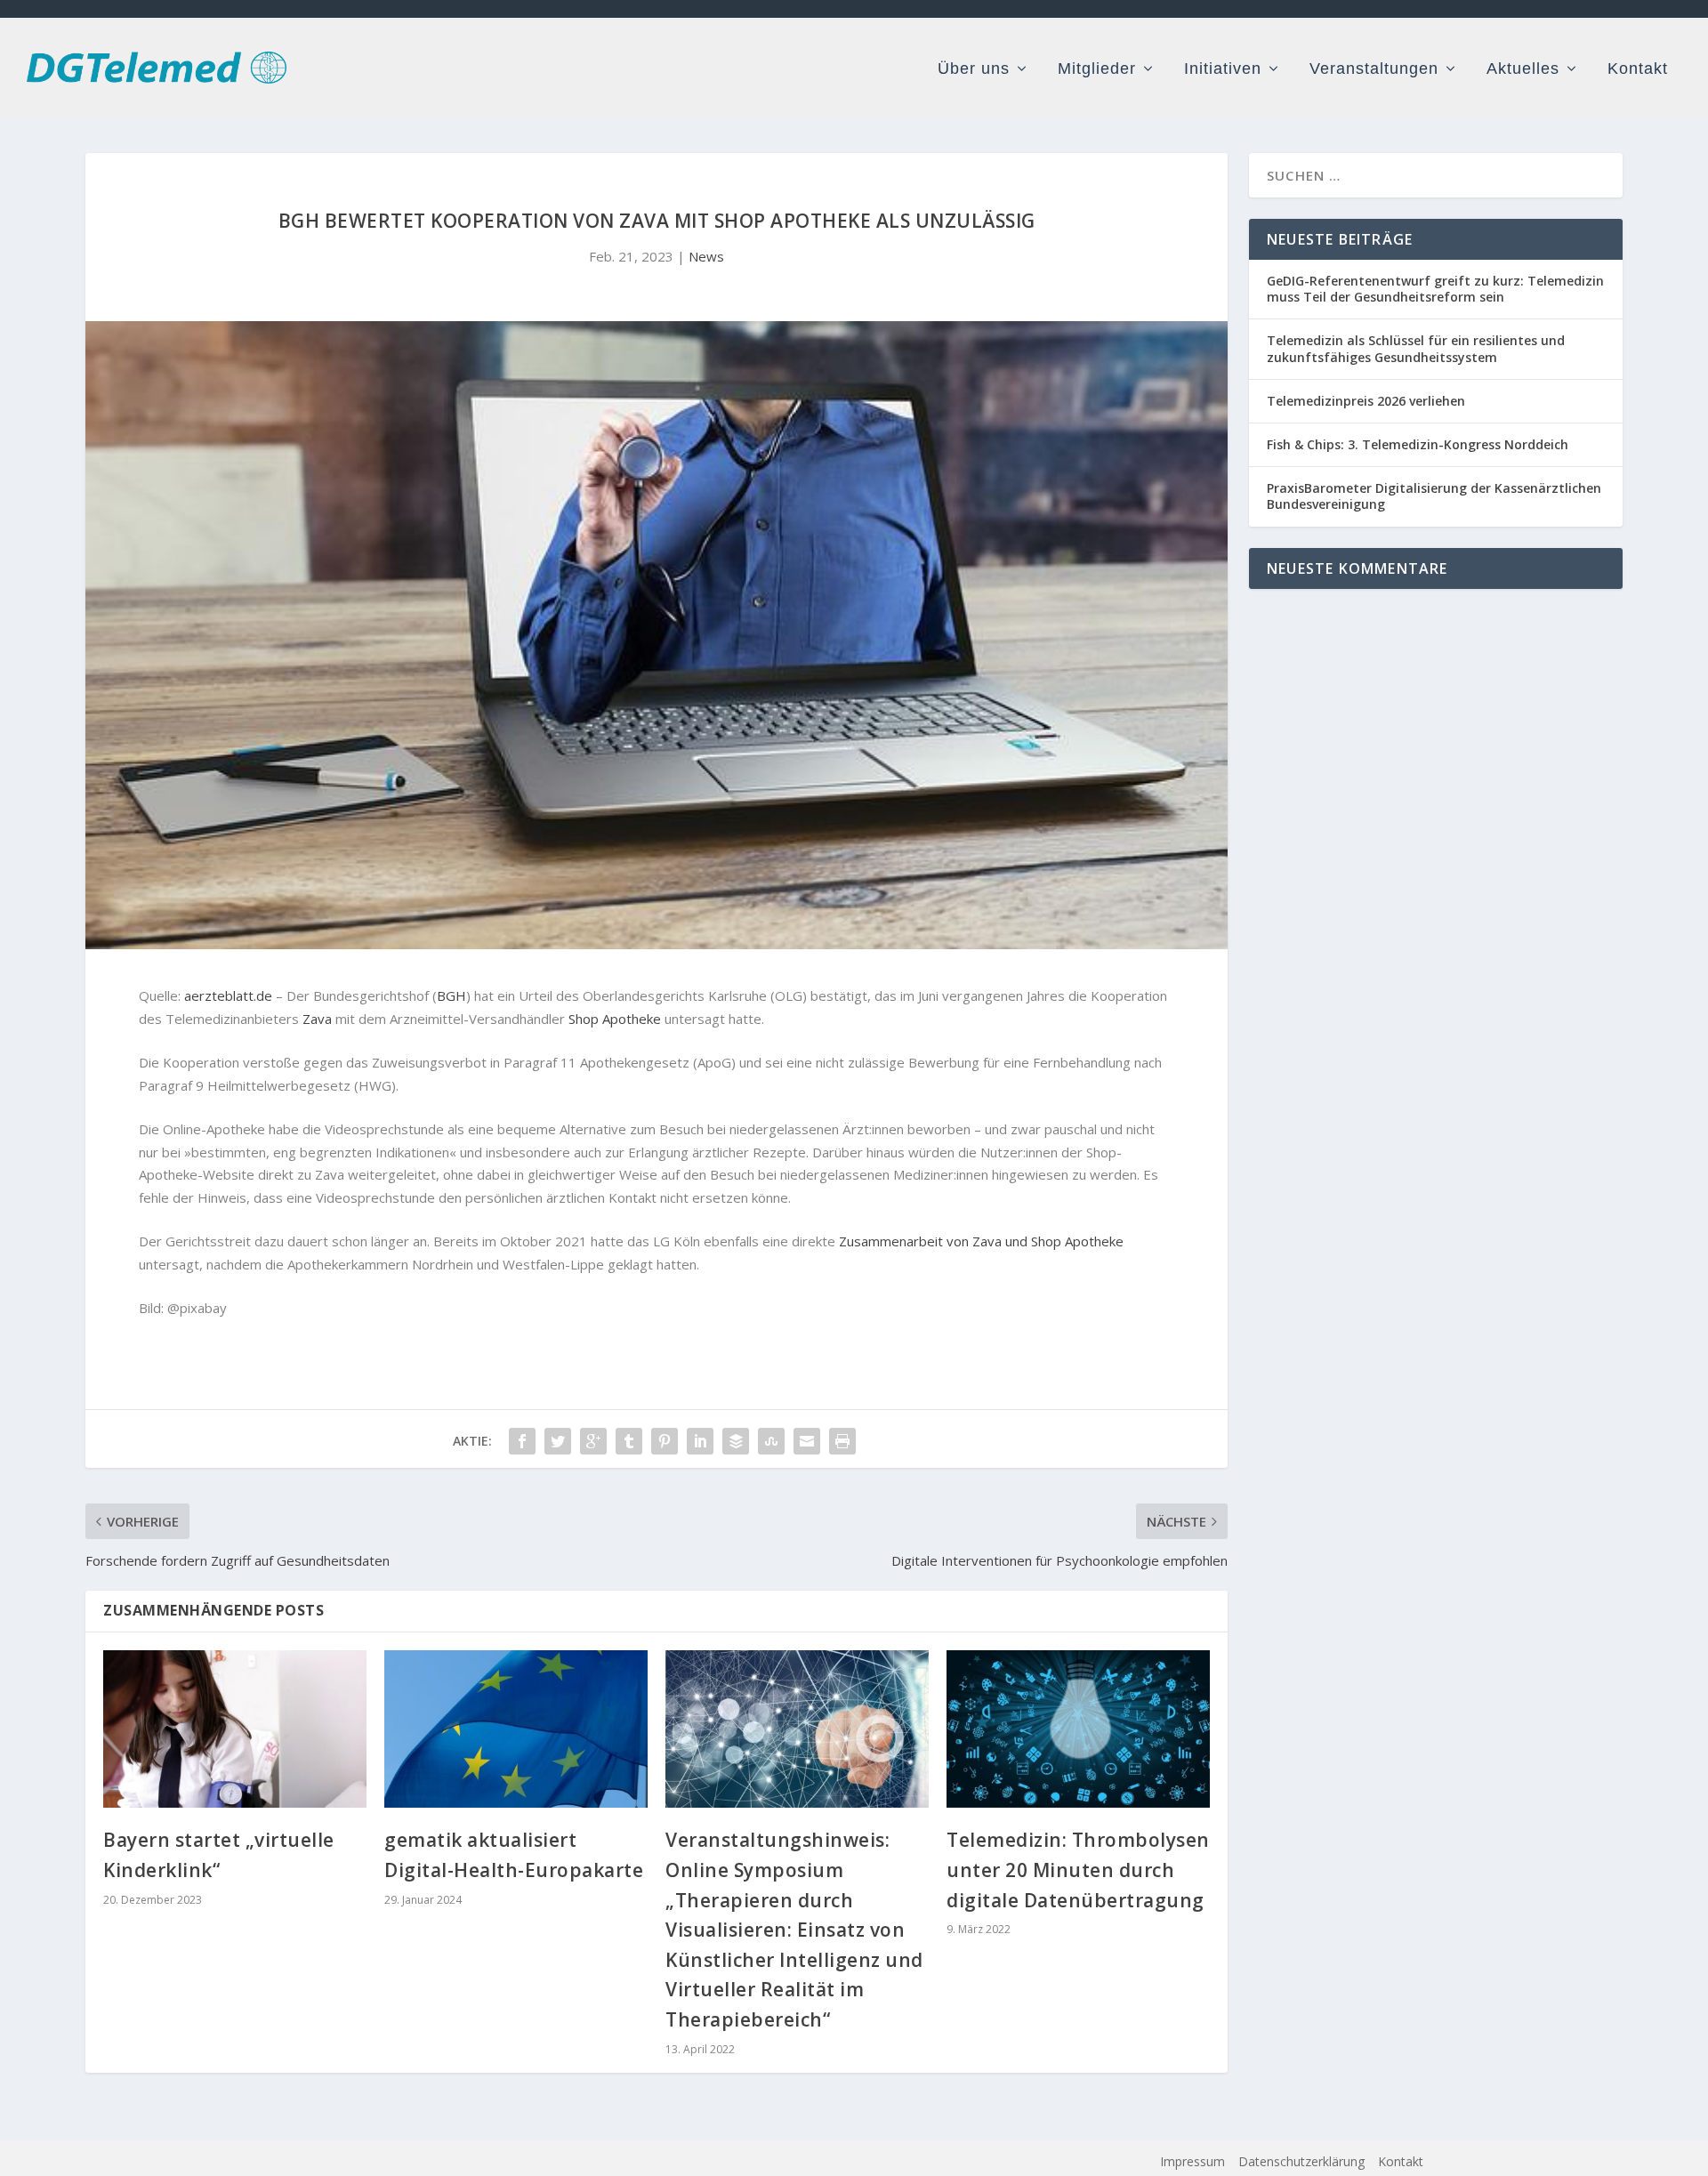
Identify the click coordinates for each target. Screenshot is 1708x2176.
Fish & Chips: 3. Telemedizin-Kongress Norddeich (1418, 444)
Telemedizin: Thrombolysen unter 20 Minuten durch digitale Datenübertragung (1078, 1870)
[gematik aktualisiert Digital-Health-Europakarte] (516, 1729)
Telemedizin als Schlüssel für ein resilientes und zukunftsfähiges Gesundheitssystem (1416, 348)
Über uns (974, 69)
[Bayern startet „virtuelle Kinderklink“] (235, 1729)
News (706, 256)
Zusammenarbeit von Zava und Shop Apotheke (981, 1241)
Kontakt (1638, 69)
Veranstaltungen (1374, 69)
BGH (451, 995)
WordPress (586, 2162)
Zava (317, 1019)
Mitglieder (1097, 69)
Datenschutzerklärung (1301, 2161)
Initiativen (1223, 69)
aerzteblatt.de (228, 995)
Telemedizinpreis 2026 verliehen (1366, 401)
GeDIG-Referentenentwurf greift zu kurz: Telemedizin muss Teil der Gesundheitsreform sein (1435, 289)
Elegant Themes (412, 2162)
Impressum (1192, 2161)
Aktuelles (1523, 69)
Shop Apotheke (615, 1019)
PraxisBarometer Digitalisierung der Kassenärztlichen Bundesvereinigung (1434, 496)
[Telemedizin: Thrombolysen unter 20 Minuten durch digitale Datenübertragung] (1078, 1729)
